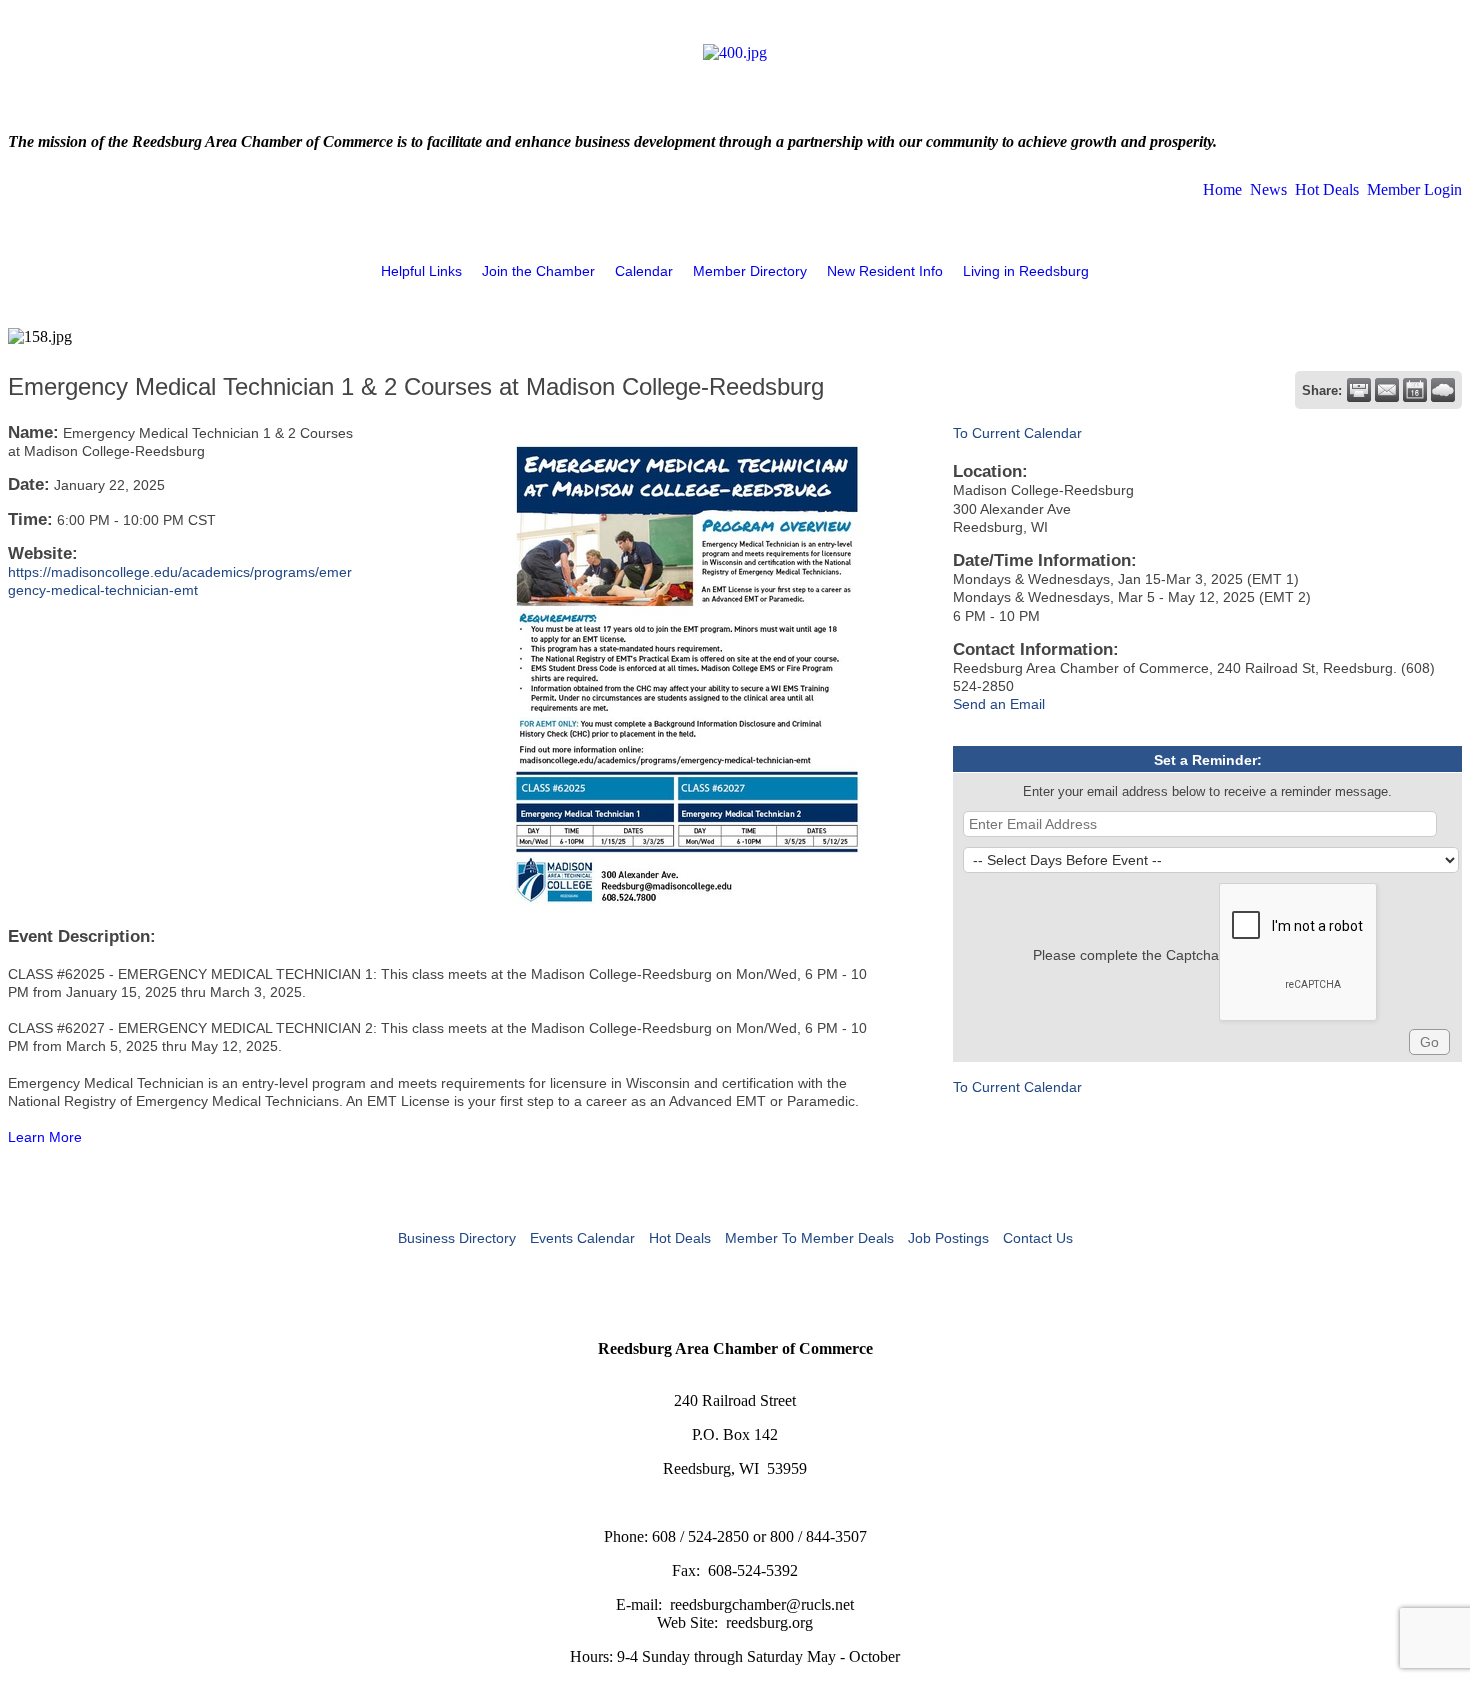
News (1268, 189)
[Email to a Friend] (1387, 390)
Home (1222, 189)
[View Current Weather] (1443, 390)
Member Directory (750, 271)
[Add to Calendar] (1415, 390)
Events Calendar (582, 1238)
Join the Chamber (538, 271)
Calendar (644, 271)
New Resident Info (885, 271)
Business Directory (457, 1238)
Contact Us (1038, 1238)
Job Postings (948, 1238)
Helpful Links (421, 271)
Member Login (1414, 189)
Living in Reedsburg (1026, 271)
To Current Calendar (1017, 433)
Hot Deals (1327, 189)
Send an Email (999, 704)
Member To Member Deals (809, 1238)
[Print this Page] (1359, 390)
